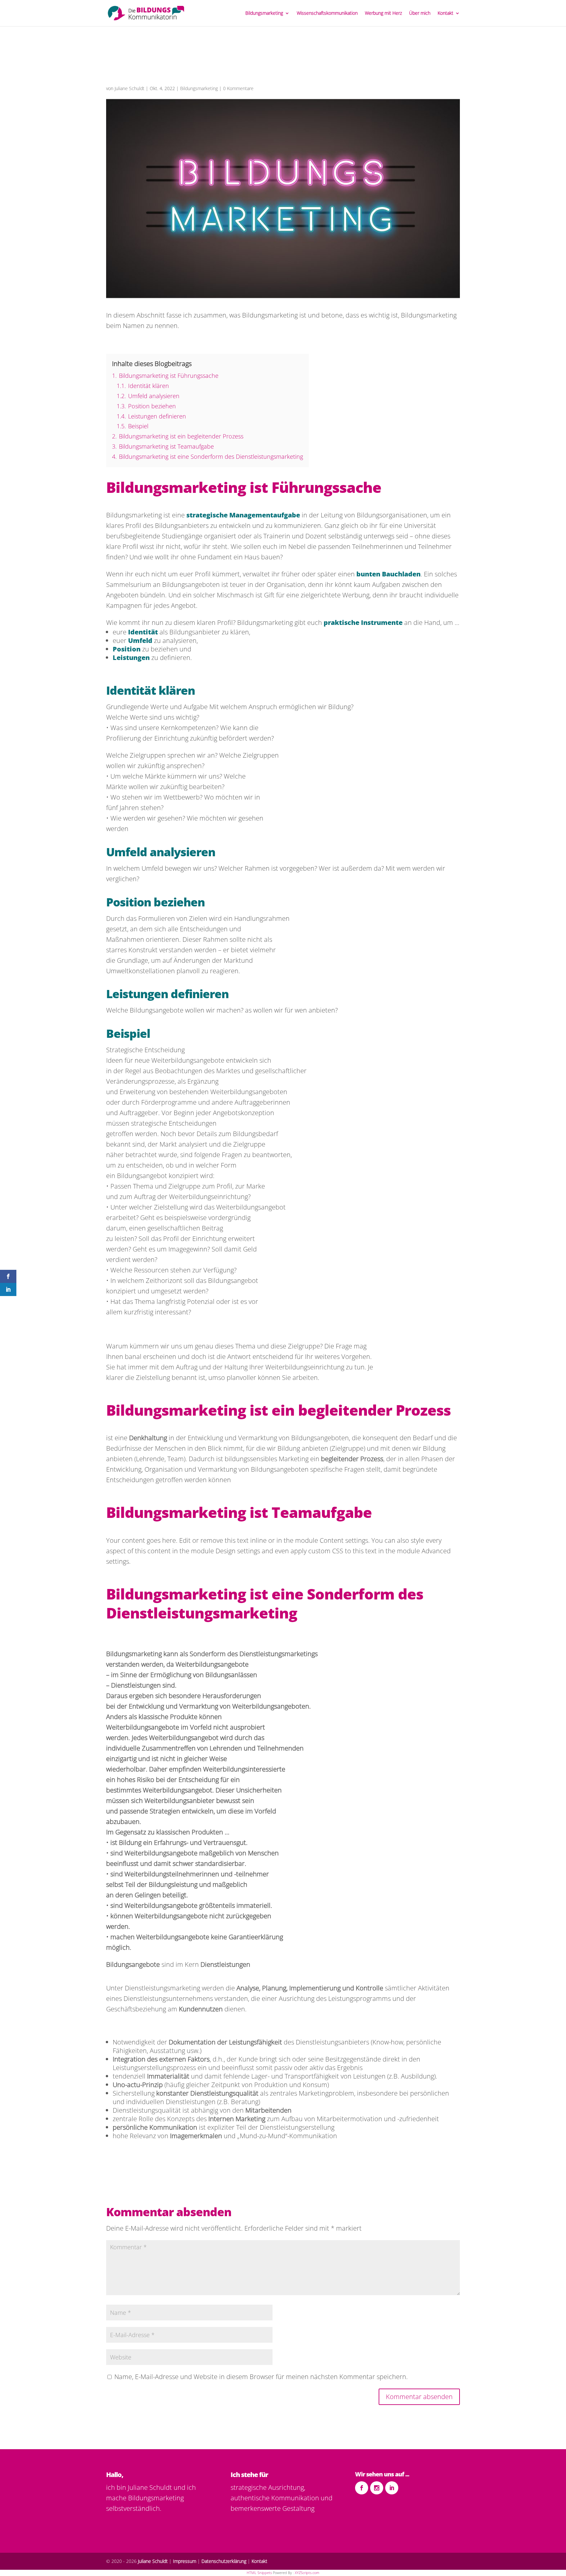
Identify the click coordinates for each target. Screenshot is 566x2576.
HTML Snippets (259, 2573)
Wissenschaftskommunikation (327, 13)
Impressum (185, 2561)
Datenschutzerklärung (224, 2561)
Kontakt (445, 13)
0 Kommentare (238, 88)
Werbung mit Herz (383, 13)
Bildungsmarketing (264, 13)
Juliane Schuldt (130, 88)
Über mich (420, 13)
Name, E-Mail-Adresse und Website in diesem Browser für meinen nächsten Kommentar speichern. (261, 2377)
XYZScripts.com (307, 2573)
